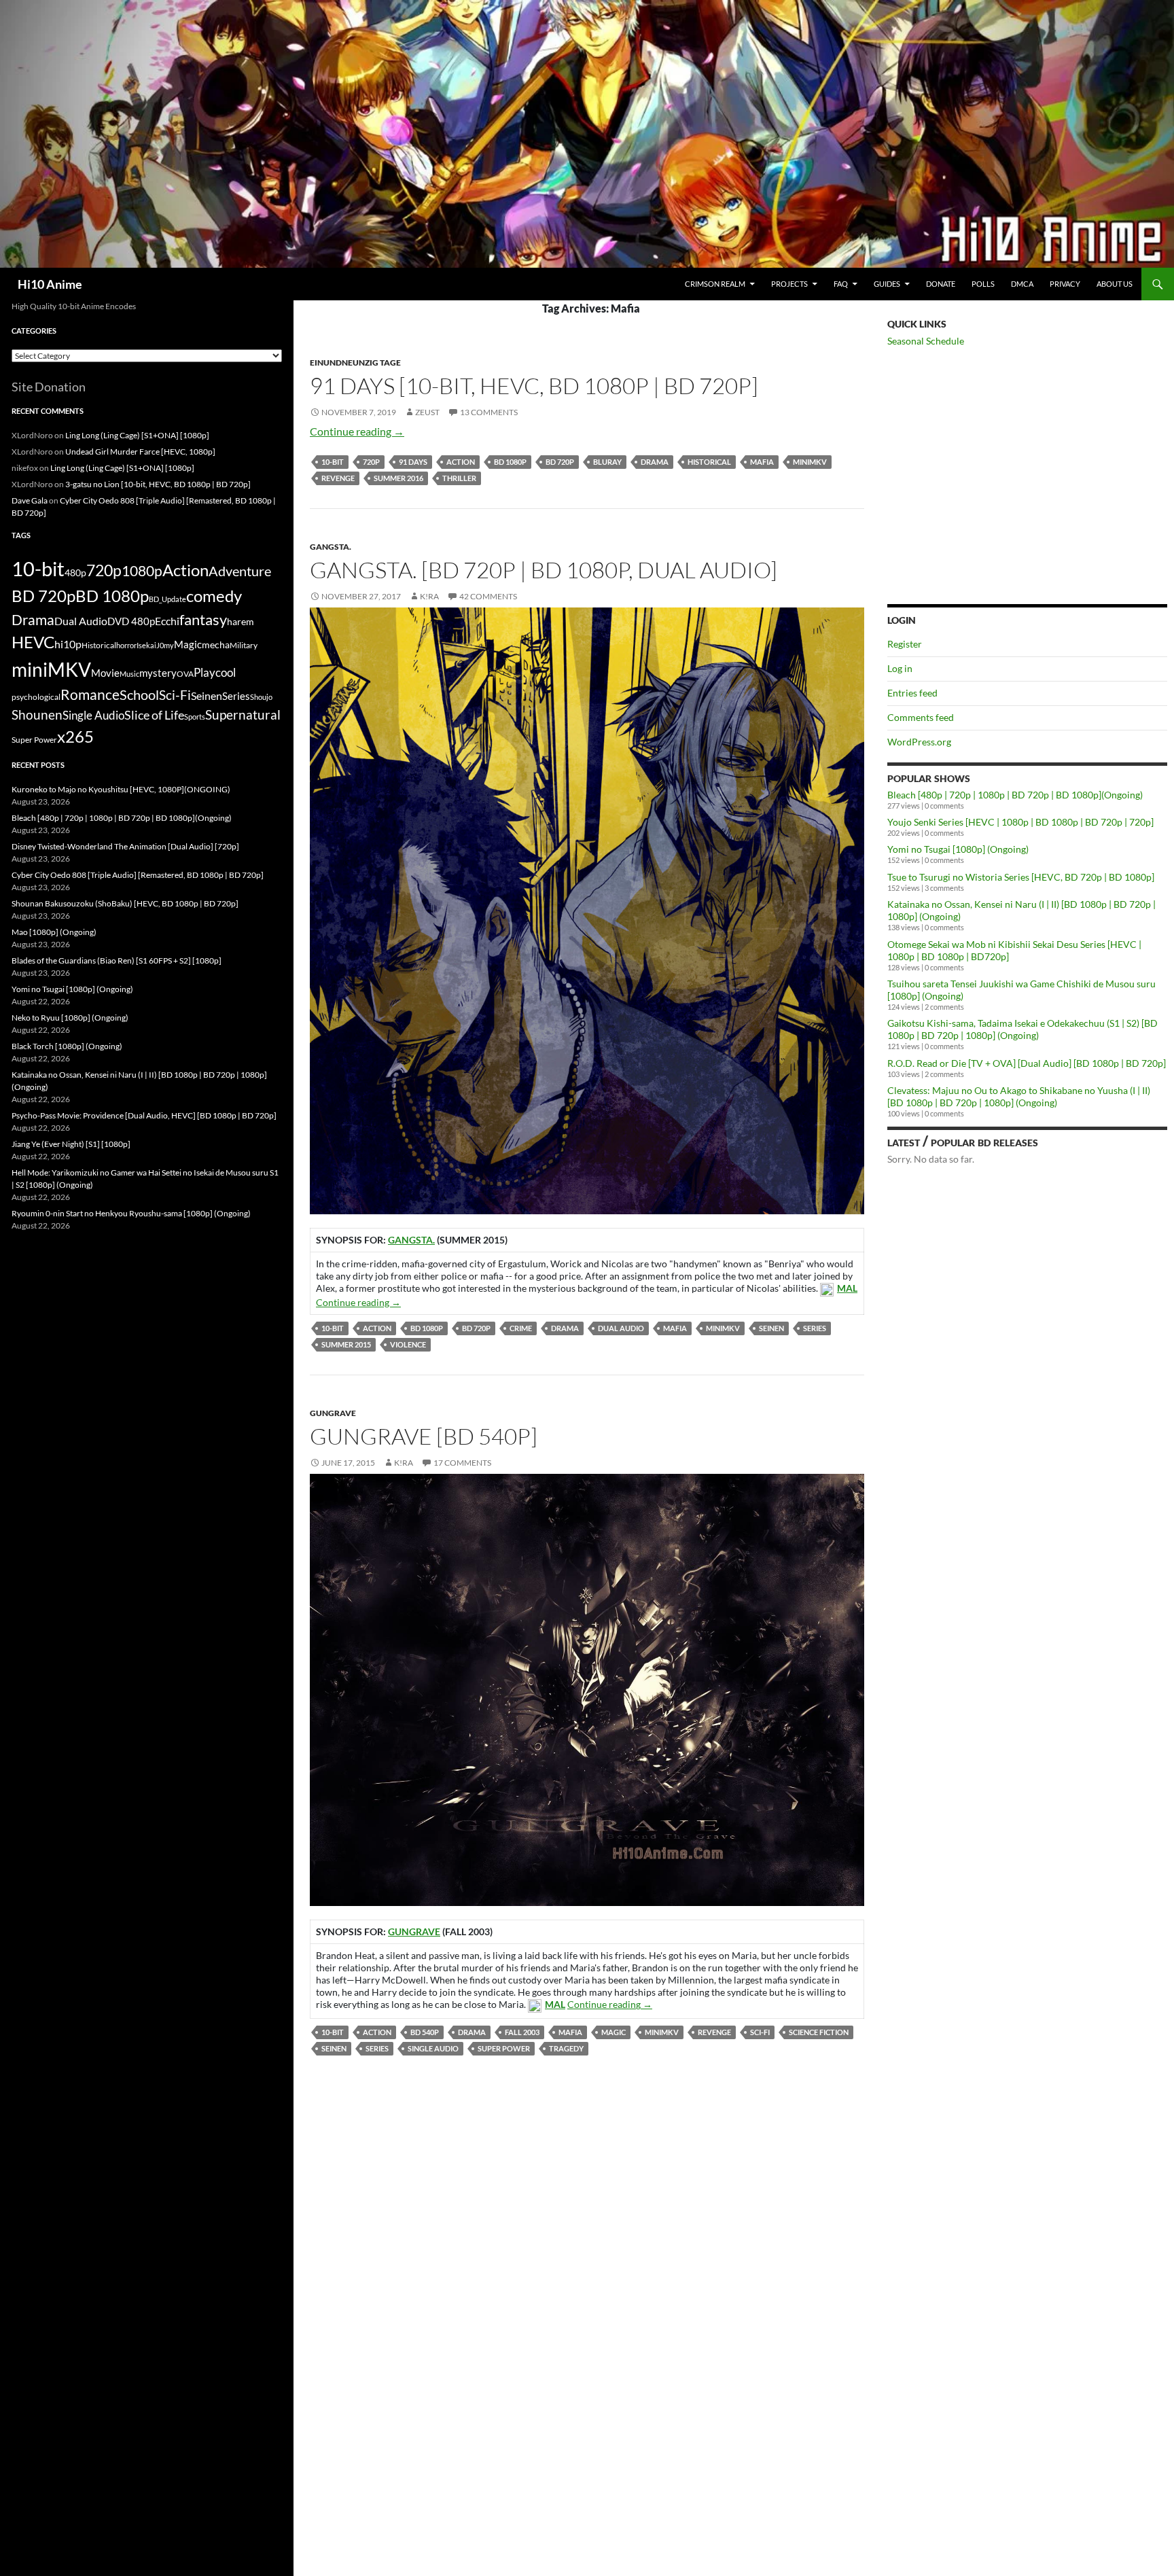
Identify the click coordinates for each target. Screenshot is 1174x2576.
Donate (941, 284)
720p (371, 462)
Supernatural (243, 715)
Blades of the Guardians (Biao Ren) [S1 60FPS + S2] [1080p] (117, 960)
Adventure (240, 571)
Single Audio (433, 2048)
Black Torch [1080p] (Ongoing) (67, 1046)
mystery (158, 673)
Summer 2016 (398, 478)
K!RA (429, 596)
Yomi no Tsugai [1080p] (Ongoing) (958, 849)
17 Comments (462, 1463)
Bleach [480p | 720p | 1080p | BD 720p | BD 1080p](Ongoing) (1015, 795)
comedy (214, 596)
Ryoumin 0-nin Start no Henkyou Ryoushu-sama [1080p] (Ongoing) (131, 1213)
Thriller (459, 478)
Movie (105, 673)
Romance (90, 694)
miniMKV (810, 462)
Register (905, 644)
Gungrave (333, 1413)
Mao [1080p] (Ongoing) (54, 932)
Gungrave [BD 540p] (424, 1436)
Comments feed (921, 717)
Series (815, 1328)
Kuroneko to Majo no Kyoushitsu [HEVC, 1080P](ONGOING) (121, 789)
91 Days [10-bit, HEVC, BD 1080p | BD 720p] (534, 386)
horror (126, 645)
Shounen (37, 714)
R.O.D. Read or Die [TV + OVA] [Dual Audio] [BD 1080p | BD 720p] (1027, 1063)
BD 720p (560, 462)
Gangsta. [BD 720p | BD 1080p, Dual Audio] (544, 570)
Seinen (771, 1328)
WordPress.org (919, 742)
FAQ (841, 284)
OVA (185, 674)
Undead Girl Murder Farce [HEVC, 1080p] (140, 452)
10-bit (333, 462)
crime (521, 1328)
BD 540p (425, 2032)
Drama (655, 462)
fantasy (203, 619)
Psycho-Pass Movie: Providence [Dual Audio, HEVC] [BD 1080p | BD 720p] (144, 1115)
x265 (75, 737)
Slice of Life (154, 715)
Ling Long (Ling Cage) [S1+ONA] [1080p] (137, 435)
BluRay (607, 462)
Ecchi (167, 621)
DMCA (1022, 284)
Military (244, 645)
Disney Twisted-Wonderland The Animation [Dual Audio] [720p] (125, 846)
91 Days (413, 462)
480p (75, 572)
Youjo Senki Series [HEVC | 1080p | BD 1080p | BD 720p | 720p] (1020, 822)
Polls (983, 284)
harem (241, 622)
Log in (900, 668)
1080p (142, 570)
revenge (338, 478)
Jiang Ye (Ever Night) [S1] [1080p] (71, 1144)
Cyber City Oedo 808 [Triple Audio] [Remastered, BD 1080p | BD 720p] (138, 875)
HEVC (33, 642)
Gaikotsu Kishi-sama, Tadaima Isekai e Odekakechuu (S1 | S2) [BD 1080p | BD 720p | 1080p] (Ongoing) (1022, 1029)
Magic (613, 2032)
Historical (709, 462)
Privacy (1065, 284)
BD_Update (167, 599)
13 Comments (489, 412)
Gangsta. (331, 547)
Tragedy (566, 2048)
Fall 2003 (522, 2032)
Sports (195, 717)
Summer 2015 (346, 1344)
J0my (165, 645)
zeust (427, 412)
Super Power (504, 2048)
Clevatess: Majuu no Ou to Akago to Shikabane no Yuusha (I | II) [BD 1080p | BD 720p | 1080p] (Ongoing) (1019, 1096)
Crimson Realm (715, 284)
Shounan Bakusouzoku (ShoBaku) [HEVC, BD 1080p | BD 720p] (125, 903)
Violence (408, 1344)
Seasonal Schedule (926, 341)
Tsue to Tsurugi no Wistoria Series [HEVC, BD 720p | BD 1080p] (1021, 877)
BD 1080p (510, 462)
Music (129, 674)
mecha (216, 645)
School (139, 694)
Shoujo (261, 697)
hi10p (68, 644)
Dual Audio (621, 1328)
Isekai (146, 645)
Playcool (215, 672)
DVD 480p (131, 621)
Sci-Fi (760, 2032)
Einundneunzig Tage (355, 363)
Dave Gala (30, 500)
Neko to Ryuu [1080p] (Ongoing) (70, 1018)
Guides (887, 284)
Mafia (762, 462)
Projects (789, 284)
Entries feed (912, 693)
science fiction (819, 2032)
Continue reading (357, 431)
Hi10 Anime (50, 284)
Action (461, 462)
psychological (36, 697)
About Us (1115, 284)
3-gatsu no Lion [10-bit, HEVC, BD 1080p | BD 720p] (158, 484)
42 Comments (488, 596)
